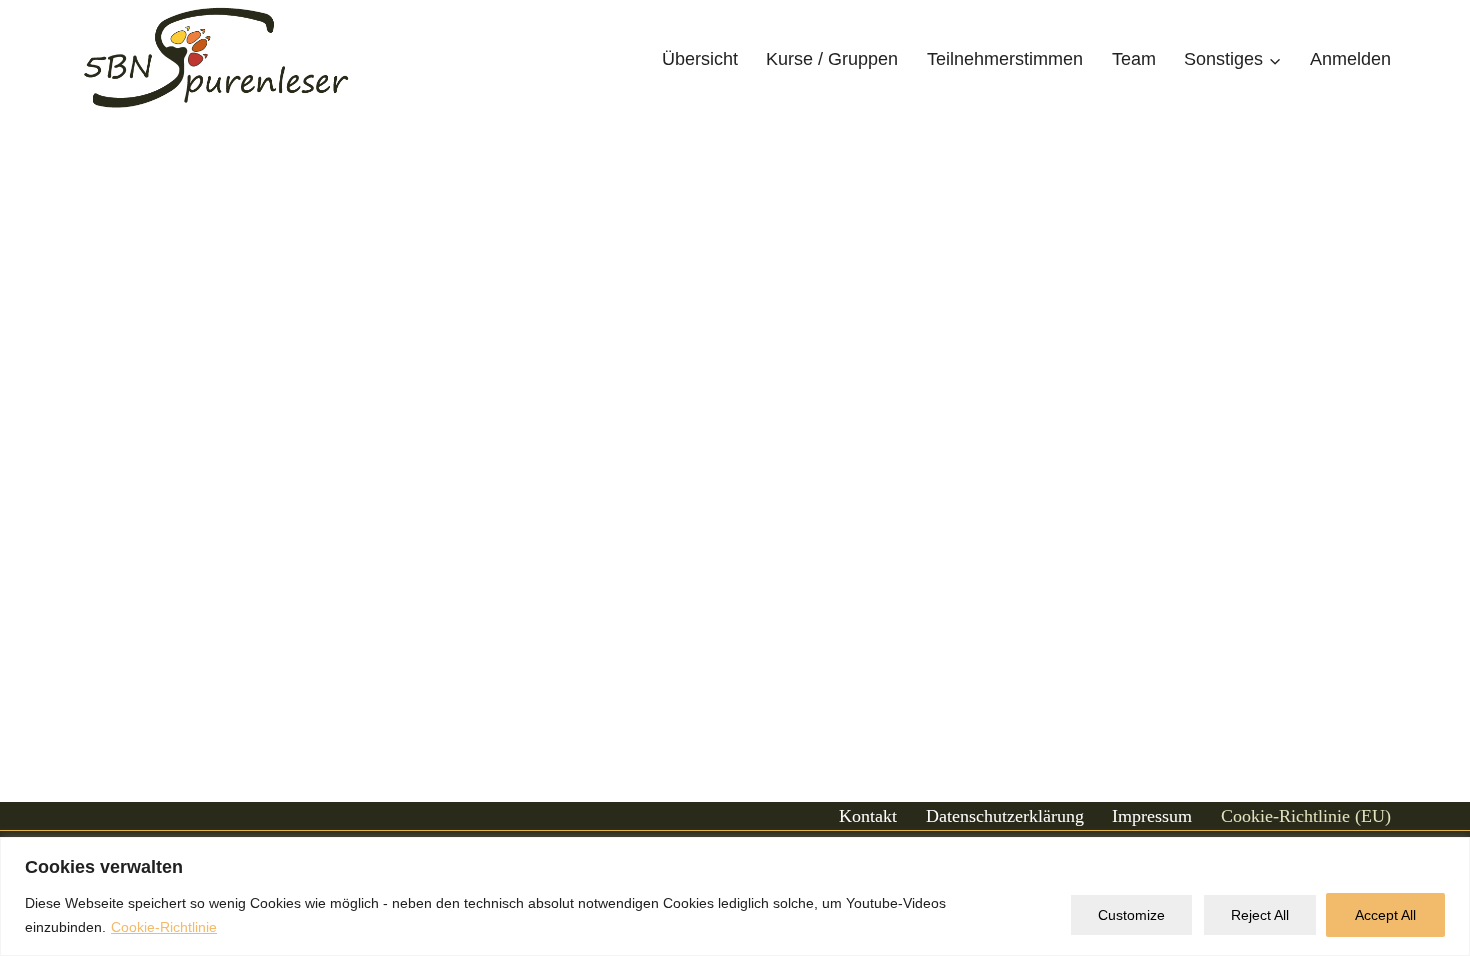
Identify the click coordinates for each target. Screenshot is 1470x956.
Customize (1131, 915)
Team (1134, 59)
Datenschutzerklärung (1005, 816)
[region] (735, 896)
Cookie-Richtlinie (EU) (1306, 816)
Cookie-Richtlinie (164, 927)
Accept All (1385, 915)
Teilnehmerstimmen (1005, 59)
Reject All (1260, 915)
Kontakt (868, 816)
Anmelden (1350, 59)
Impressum (1152, 816)
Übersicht (700, 59)
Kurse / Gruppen (832, 59)
